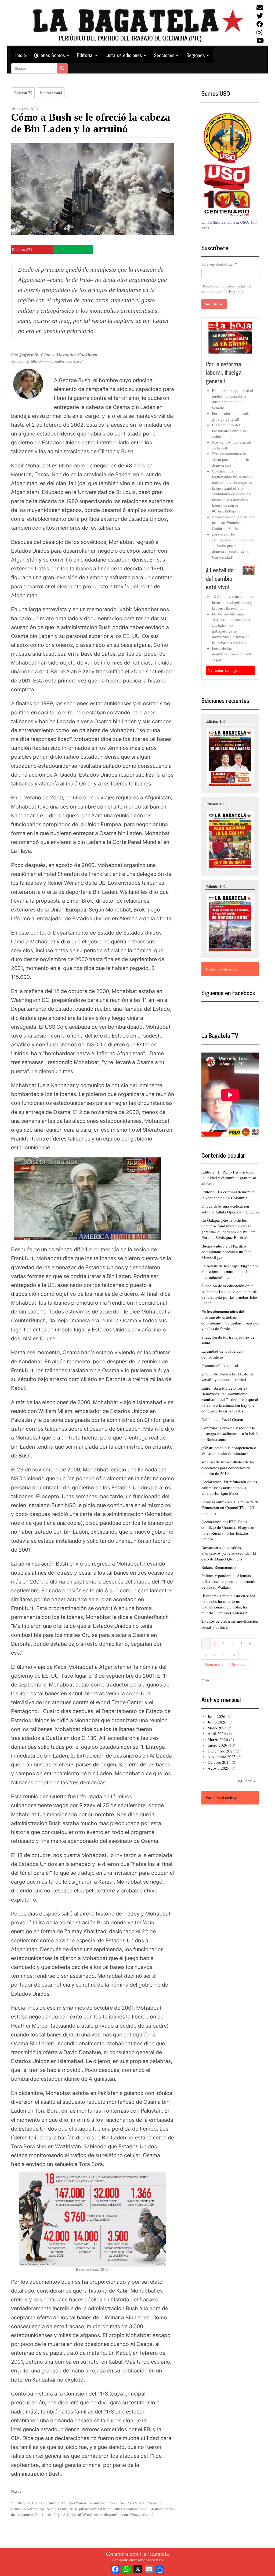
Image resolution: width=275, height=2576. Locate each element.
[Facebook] (115, 2568)
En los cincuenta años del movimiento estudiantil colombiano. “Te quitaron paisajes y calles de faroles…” (230, 1320)
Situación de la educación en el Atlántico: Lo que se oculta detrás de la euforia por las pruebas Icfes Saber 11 (229, 1294)
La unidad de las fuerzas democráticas (222, 1354)
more (206, 1680)
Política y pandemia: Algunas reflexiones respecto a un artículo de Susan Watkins (229, 1581)
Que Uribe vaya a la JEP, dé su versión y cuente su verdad (227, 1377)
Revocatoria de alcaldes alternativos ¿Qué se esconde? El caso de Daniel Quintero (229, 1553)
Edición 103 (216, 804)
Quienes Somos (50, 55)
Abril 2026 (217, 1733)
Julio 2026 (216, 1716)
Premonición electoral (220, 1365)
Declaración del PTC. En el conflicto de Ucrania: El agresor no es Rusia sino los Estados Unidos (228, 1530)
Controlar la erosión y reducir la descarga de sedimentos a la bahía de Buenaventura (230, 1433)
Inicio (21, 55)
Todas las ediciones (222, 969)
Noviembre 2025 (222, 1756)
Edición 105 (216, 721)
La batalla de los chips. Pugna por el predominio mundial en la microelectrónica (230, 1272)
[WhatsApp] (126, 2568)
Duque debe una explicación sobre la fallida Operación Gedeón (230, 1209)
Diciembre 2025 (221, 1751)
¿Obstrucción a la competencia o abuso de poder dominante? (229, 1450)
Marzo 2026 (218, 1739)
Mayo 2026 (217, 1728)
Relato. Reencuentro (219, 1567)
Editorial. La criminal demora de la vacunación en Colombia (229, 1195)
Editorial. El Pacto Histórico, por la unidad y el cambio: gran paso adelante (229, 1178)
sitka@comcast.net (130, 2509)
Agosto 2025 (218, 1768)
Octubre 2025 (219, 1762)
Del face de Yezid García (222, 1419)
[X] (138, 2568)
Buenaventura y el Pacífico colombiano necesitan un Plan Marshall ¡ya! (227, 1252)
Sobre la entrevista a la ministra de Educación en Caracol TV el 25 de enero (230, 1507)
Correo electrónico (218, 264)
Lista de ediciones (124, 55)
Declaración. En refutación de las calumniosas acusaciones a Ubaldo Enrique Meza (229, 1487)
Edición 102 (216, 886)
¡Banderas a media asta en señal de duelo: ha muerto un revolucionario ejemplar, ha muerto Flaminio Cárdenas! (228, 1604)
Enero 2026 (217, 1745)
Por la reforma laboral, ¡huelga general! (224, 372)
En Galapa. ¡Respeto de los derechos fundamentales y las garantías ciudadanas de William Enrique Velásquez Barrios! (229, 1229)
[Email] (149, 2568)
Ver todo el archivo (221, 1798)
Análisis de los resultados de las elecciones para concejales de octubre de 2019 (228, 1468)
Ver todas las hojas (224, 670)
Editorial (86, 55)
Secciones (165, 55)
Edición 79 (23, 93)
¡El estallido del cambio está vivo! (220, 578)
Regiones (196, 55)
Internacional (51, 93)
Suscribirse (214, 304)
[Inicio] (137, 25)
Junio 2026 (217, 1722)
